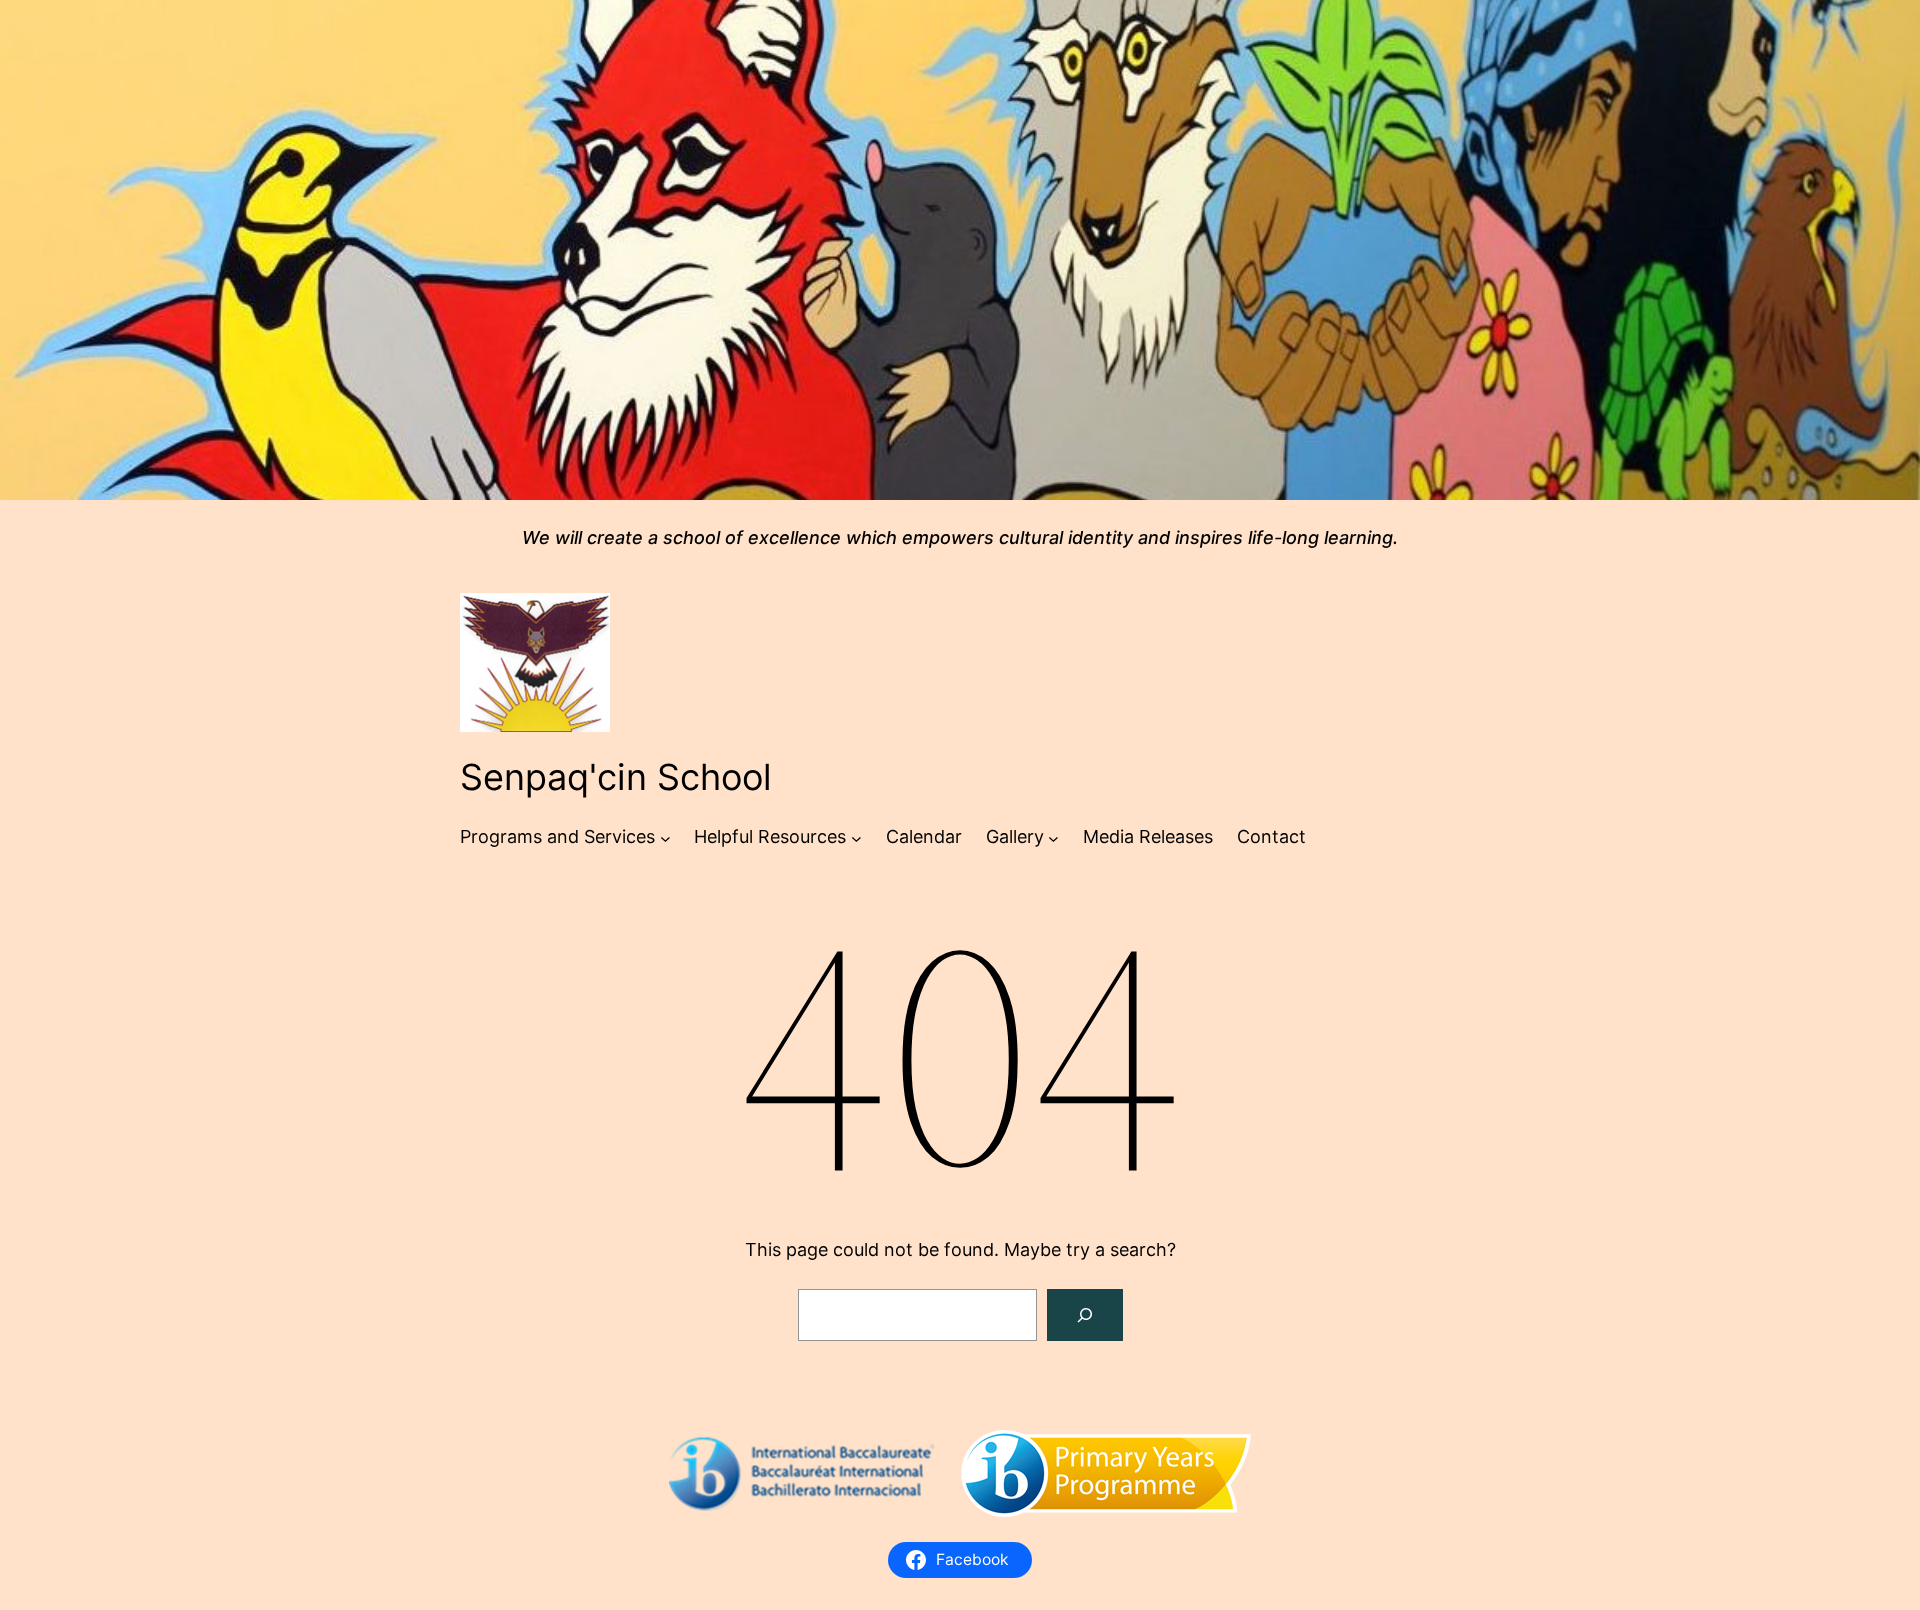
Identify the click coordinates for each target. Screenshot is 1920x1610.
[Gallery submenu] (1053, 837)
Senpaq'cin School (616, 777)
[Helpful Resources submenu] (856, 837)
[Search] (1085, 1315)
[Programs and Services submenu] (665, 837)
